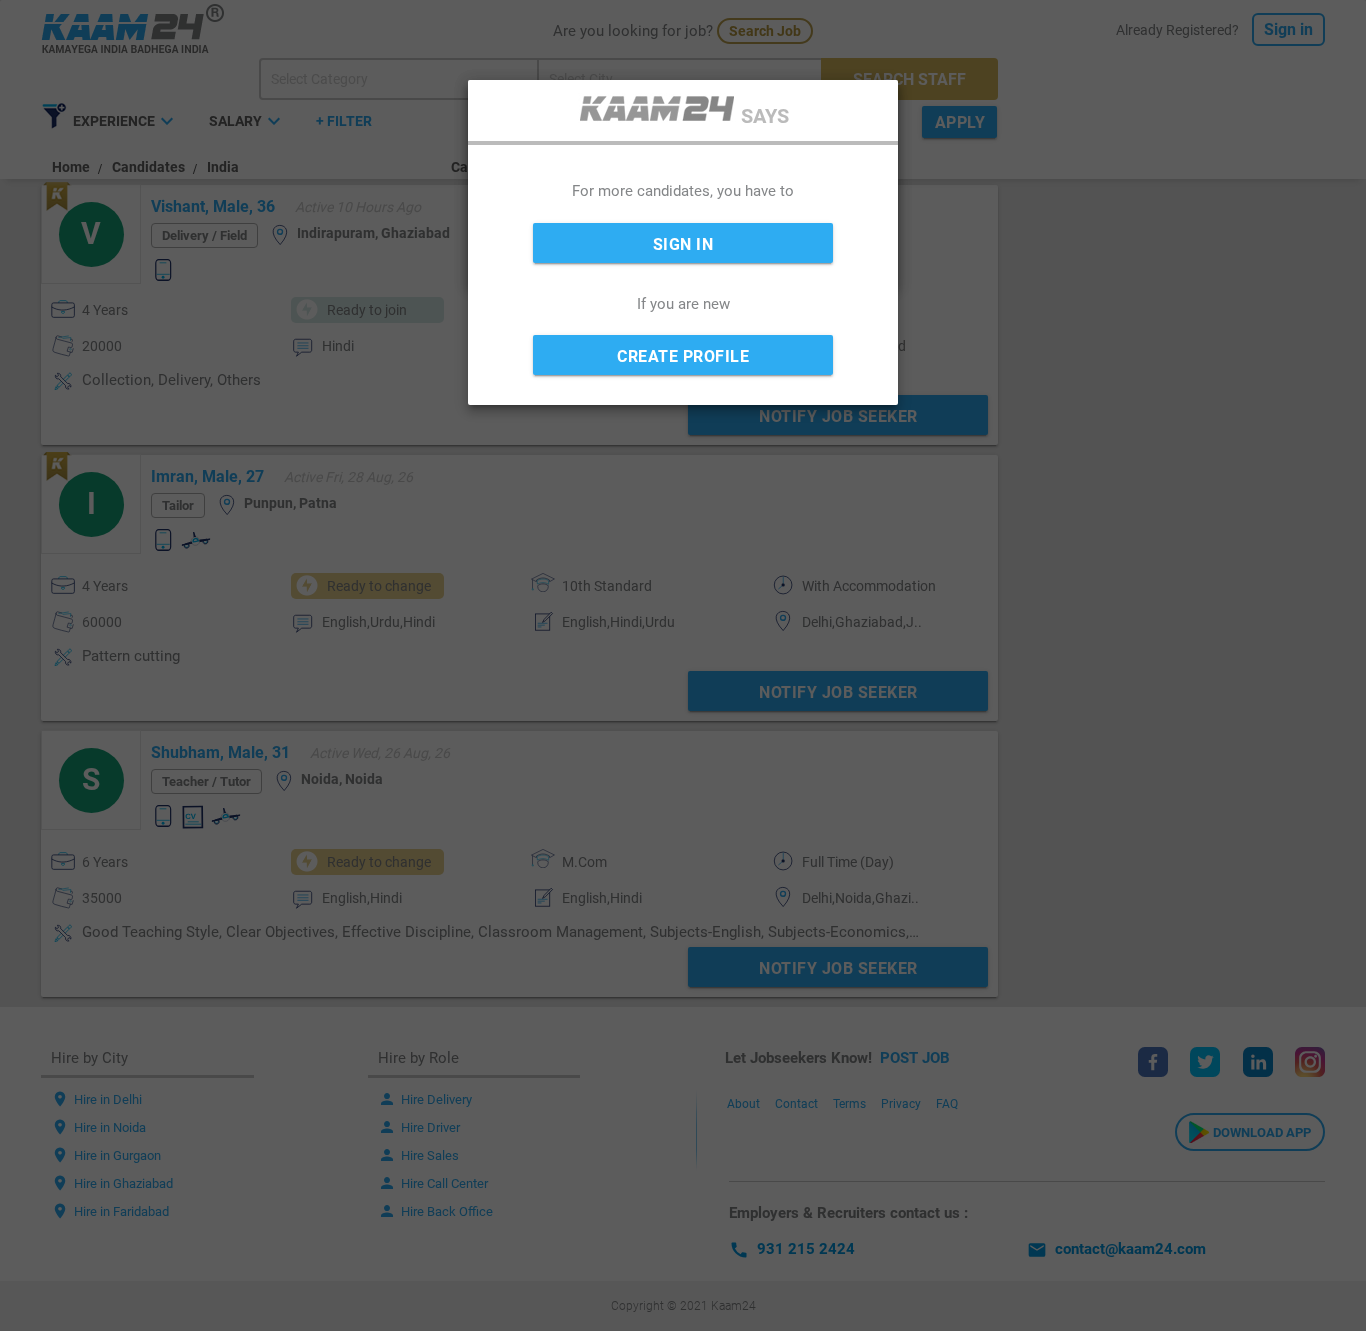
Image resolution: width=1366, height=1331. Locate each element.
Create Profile (683, 356)
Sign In (683, 244)
